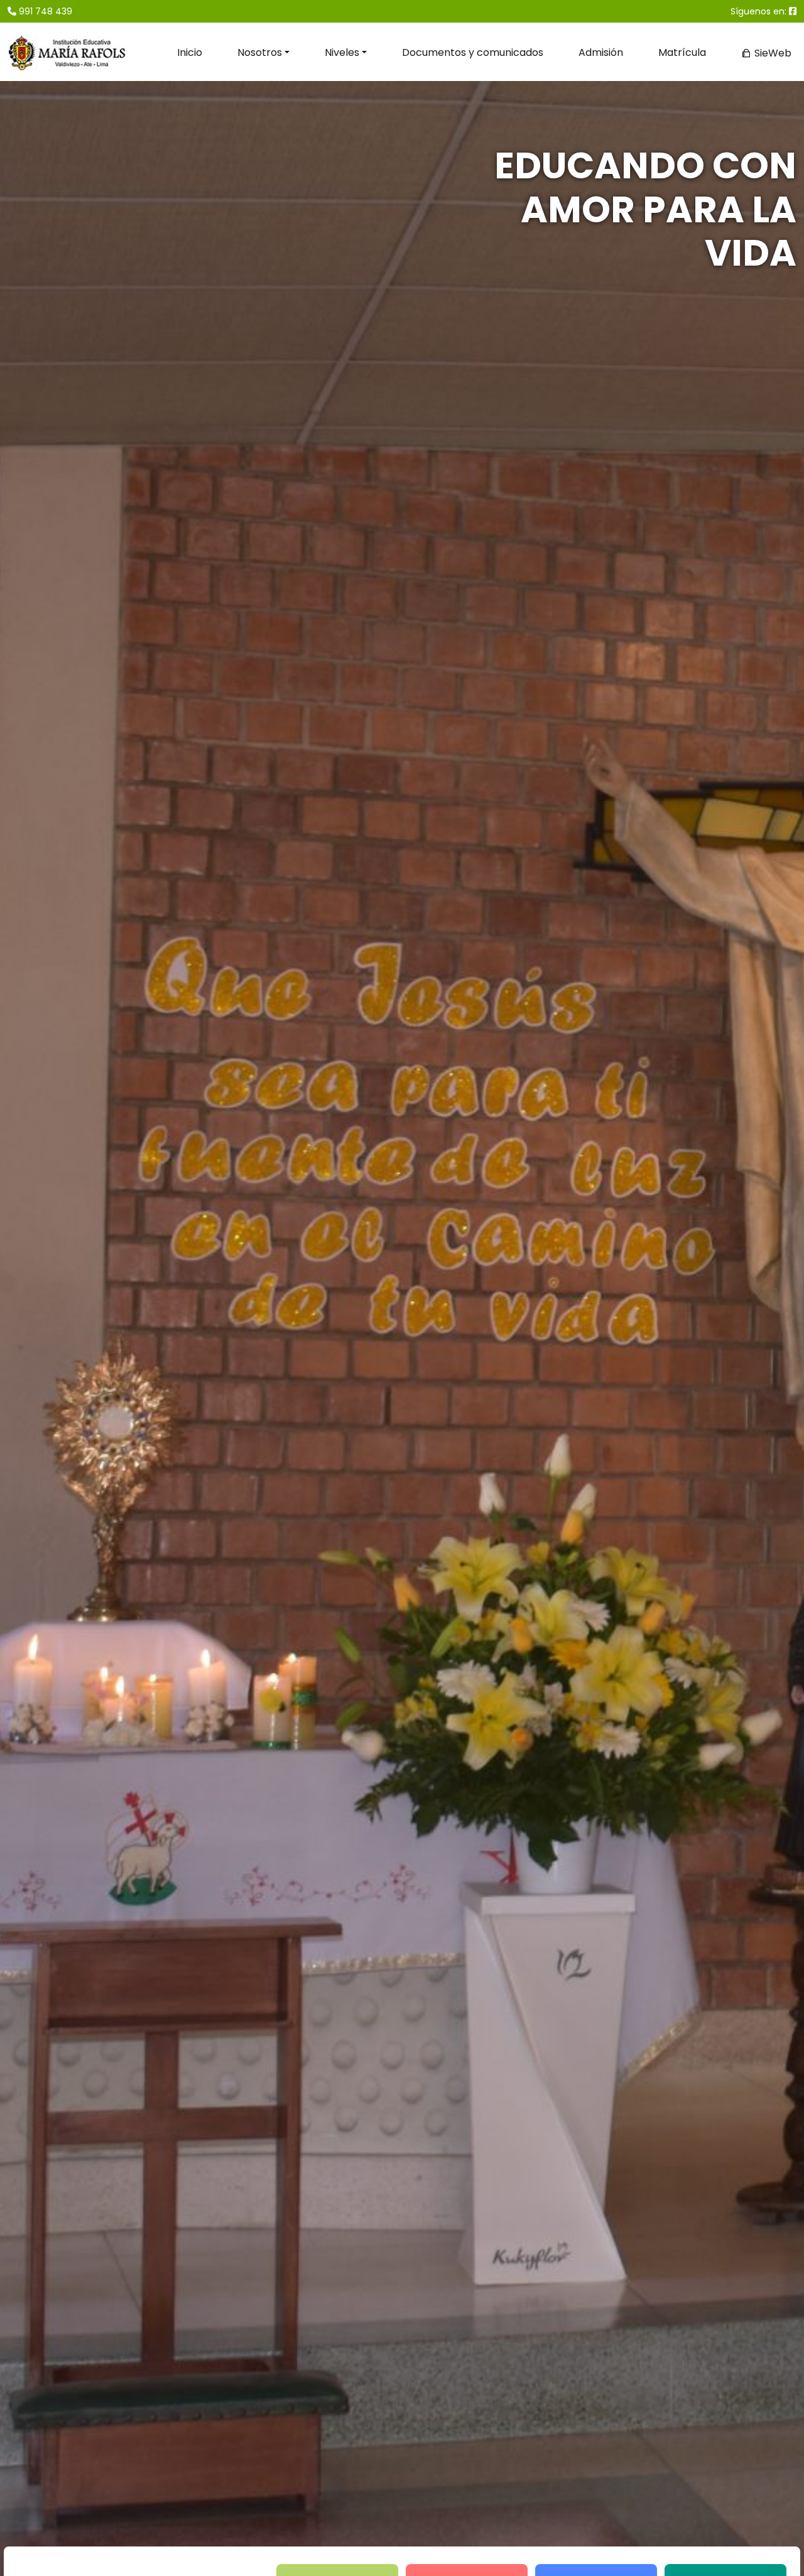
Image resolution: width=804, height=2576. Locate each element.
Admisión (601, 52)
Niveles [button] (342, 52)
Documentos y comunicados (473, 52)
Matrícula (682, 52)
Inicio (190, 52)
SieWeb (772, 53)
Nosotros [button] (260, 52)
